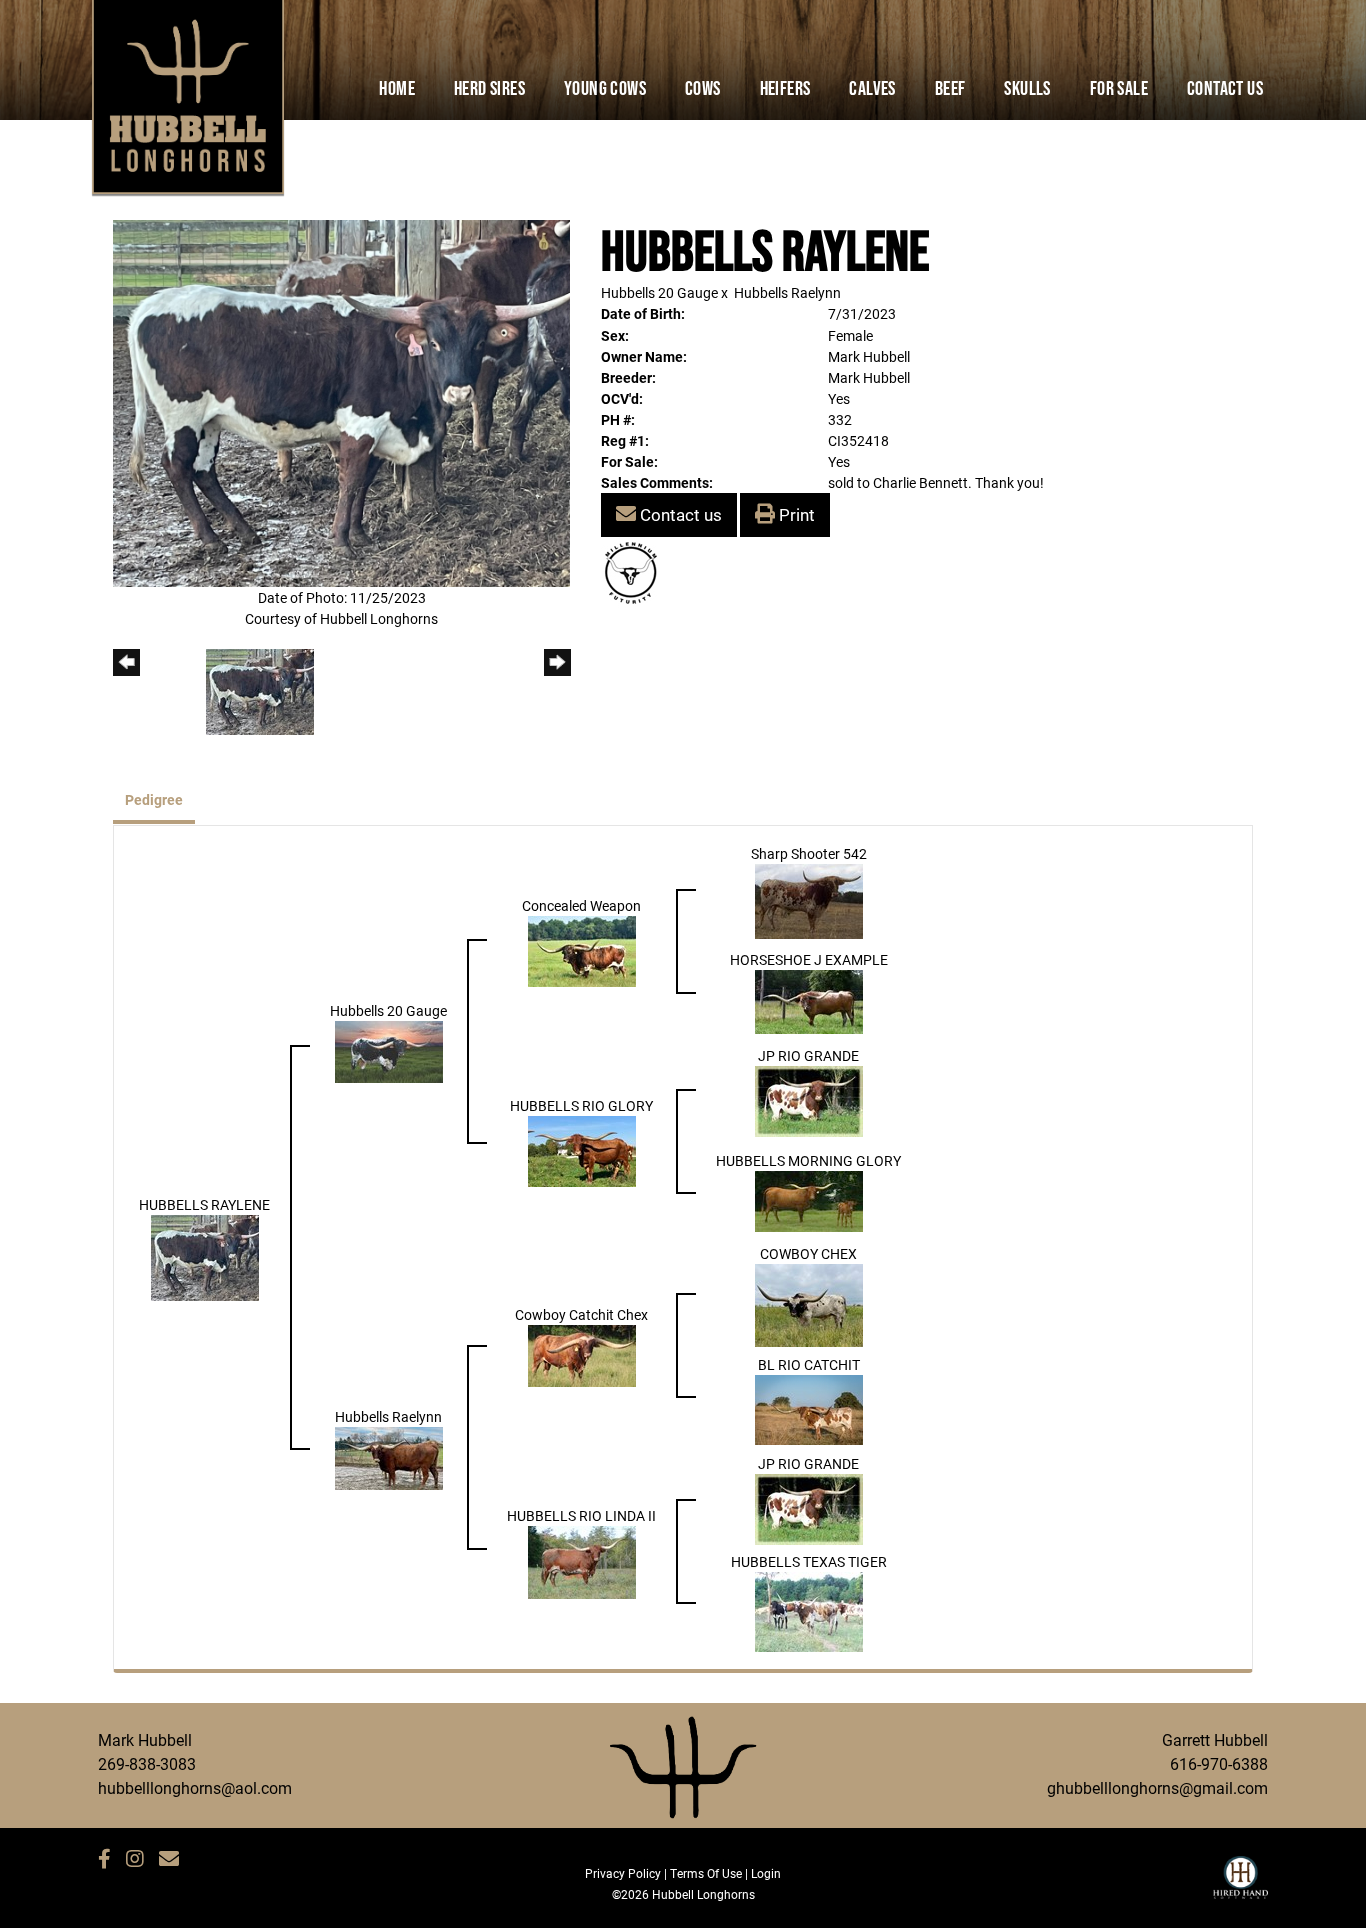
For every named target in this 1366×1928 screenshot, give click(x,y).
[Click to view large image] (341, 401)
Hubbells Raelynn (787, 292)
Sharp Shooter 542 (809, 853)
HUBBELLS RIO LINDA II (581, 1515)
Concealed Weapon (581, 905)
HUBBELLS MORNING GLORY (808, 1160)
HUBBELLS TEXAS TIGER (809, 1561)
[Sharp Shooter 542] (809, 900)
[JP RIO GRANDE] (809, 1100)
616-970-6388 (1219, 1763)
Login (766, 1873)
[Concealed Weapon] (582, 950)
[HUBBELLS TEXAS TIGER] (809, 1610)
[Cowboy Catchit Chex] (582, 1354)
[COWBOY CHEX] (809, 1304)
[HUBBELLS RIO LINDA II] (582, 1560)
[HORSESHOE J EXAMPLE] (809, 1000)
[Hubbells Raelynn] (389, 1456)
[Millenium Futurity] (636, 571)
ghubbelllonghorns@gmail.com (1157, 1787)
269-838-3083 (147, 1763)
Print (795, 514)
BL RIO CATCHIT (809, 1364)
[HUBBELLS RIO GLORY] (582, 1150)
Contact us (679, 514)
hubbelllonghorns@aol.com (195, 1787)
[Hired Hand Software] (1240, 1886)
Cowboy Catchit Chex (581, 1314)
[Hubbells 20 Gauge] (389, 1050)
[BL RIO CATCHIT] (809, 1408)
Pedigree (154, 799)
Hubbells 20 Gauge (659, 292)
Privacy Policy (623, 1873)
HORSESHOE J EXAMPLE (809, 959)
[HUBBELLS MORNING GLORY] (809, 1200)
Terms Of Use (706, 1873)
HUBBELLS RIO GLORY (581, 1105)
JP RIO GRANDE (808, 1055)
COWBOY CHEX (808, 1253)
